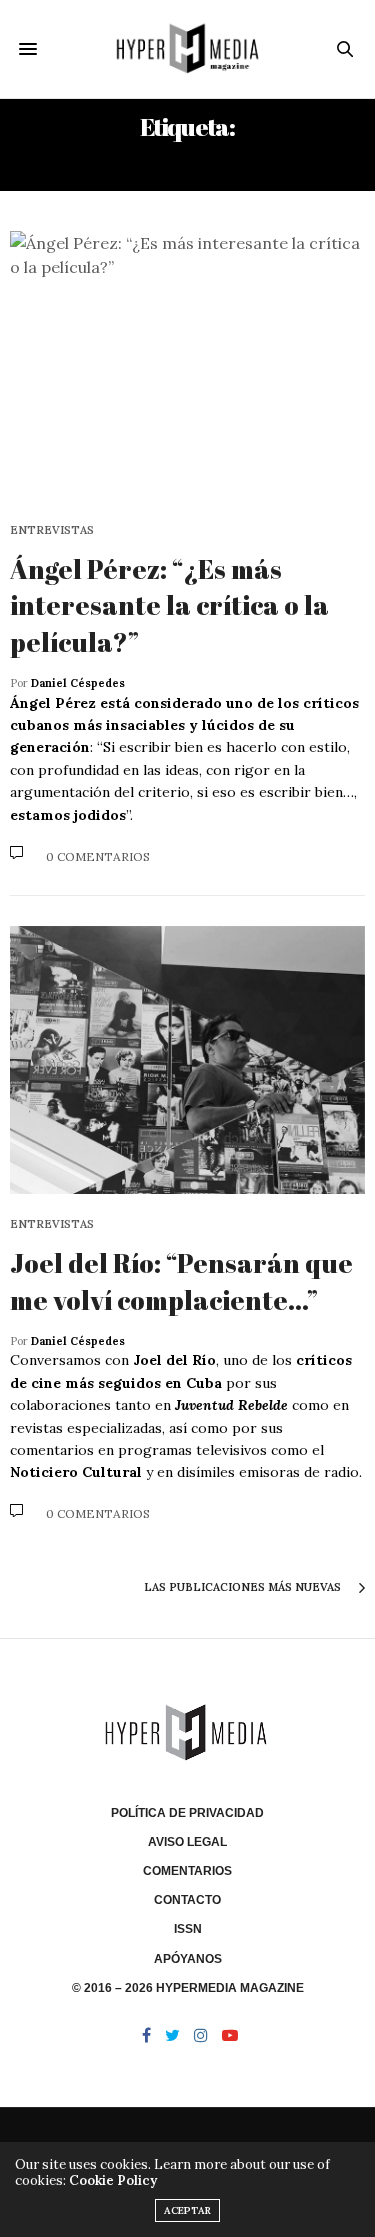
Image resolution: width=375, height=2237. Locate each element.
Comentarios (187, 1871)
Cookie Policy (113, 2180)
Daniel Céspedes (78, 683)
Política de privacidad (187, 1813)
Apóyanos (188, 1959)
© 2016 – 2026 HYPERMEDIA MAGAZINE (188, 1988)
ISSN (188, 1929)
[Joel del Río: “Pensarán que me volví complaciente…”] (187, 1060)
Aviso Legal (187, 1842)
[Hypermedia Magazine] (187, 49)
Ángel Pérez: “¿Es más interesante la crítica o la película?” (169, 605)
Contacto (187, 1900)
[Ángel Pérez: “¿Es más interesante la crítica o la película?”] (187, 365)
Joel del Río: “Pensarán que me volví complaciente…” (181, 1281)
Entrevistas (52, 530)
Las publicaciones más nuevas (244, 1587)
